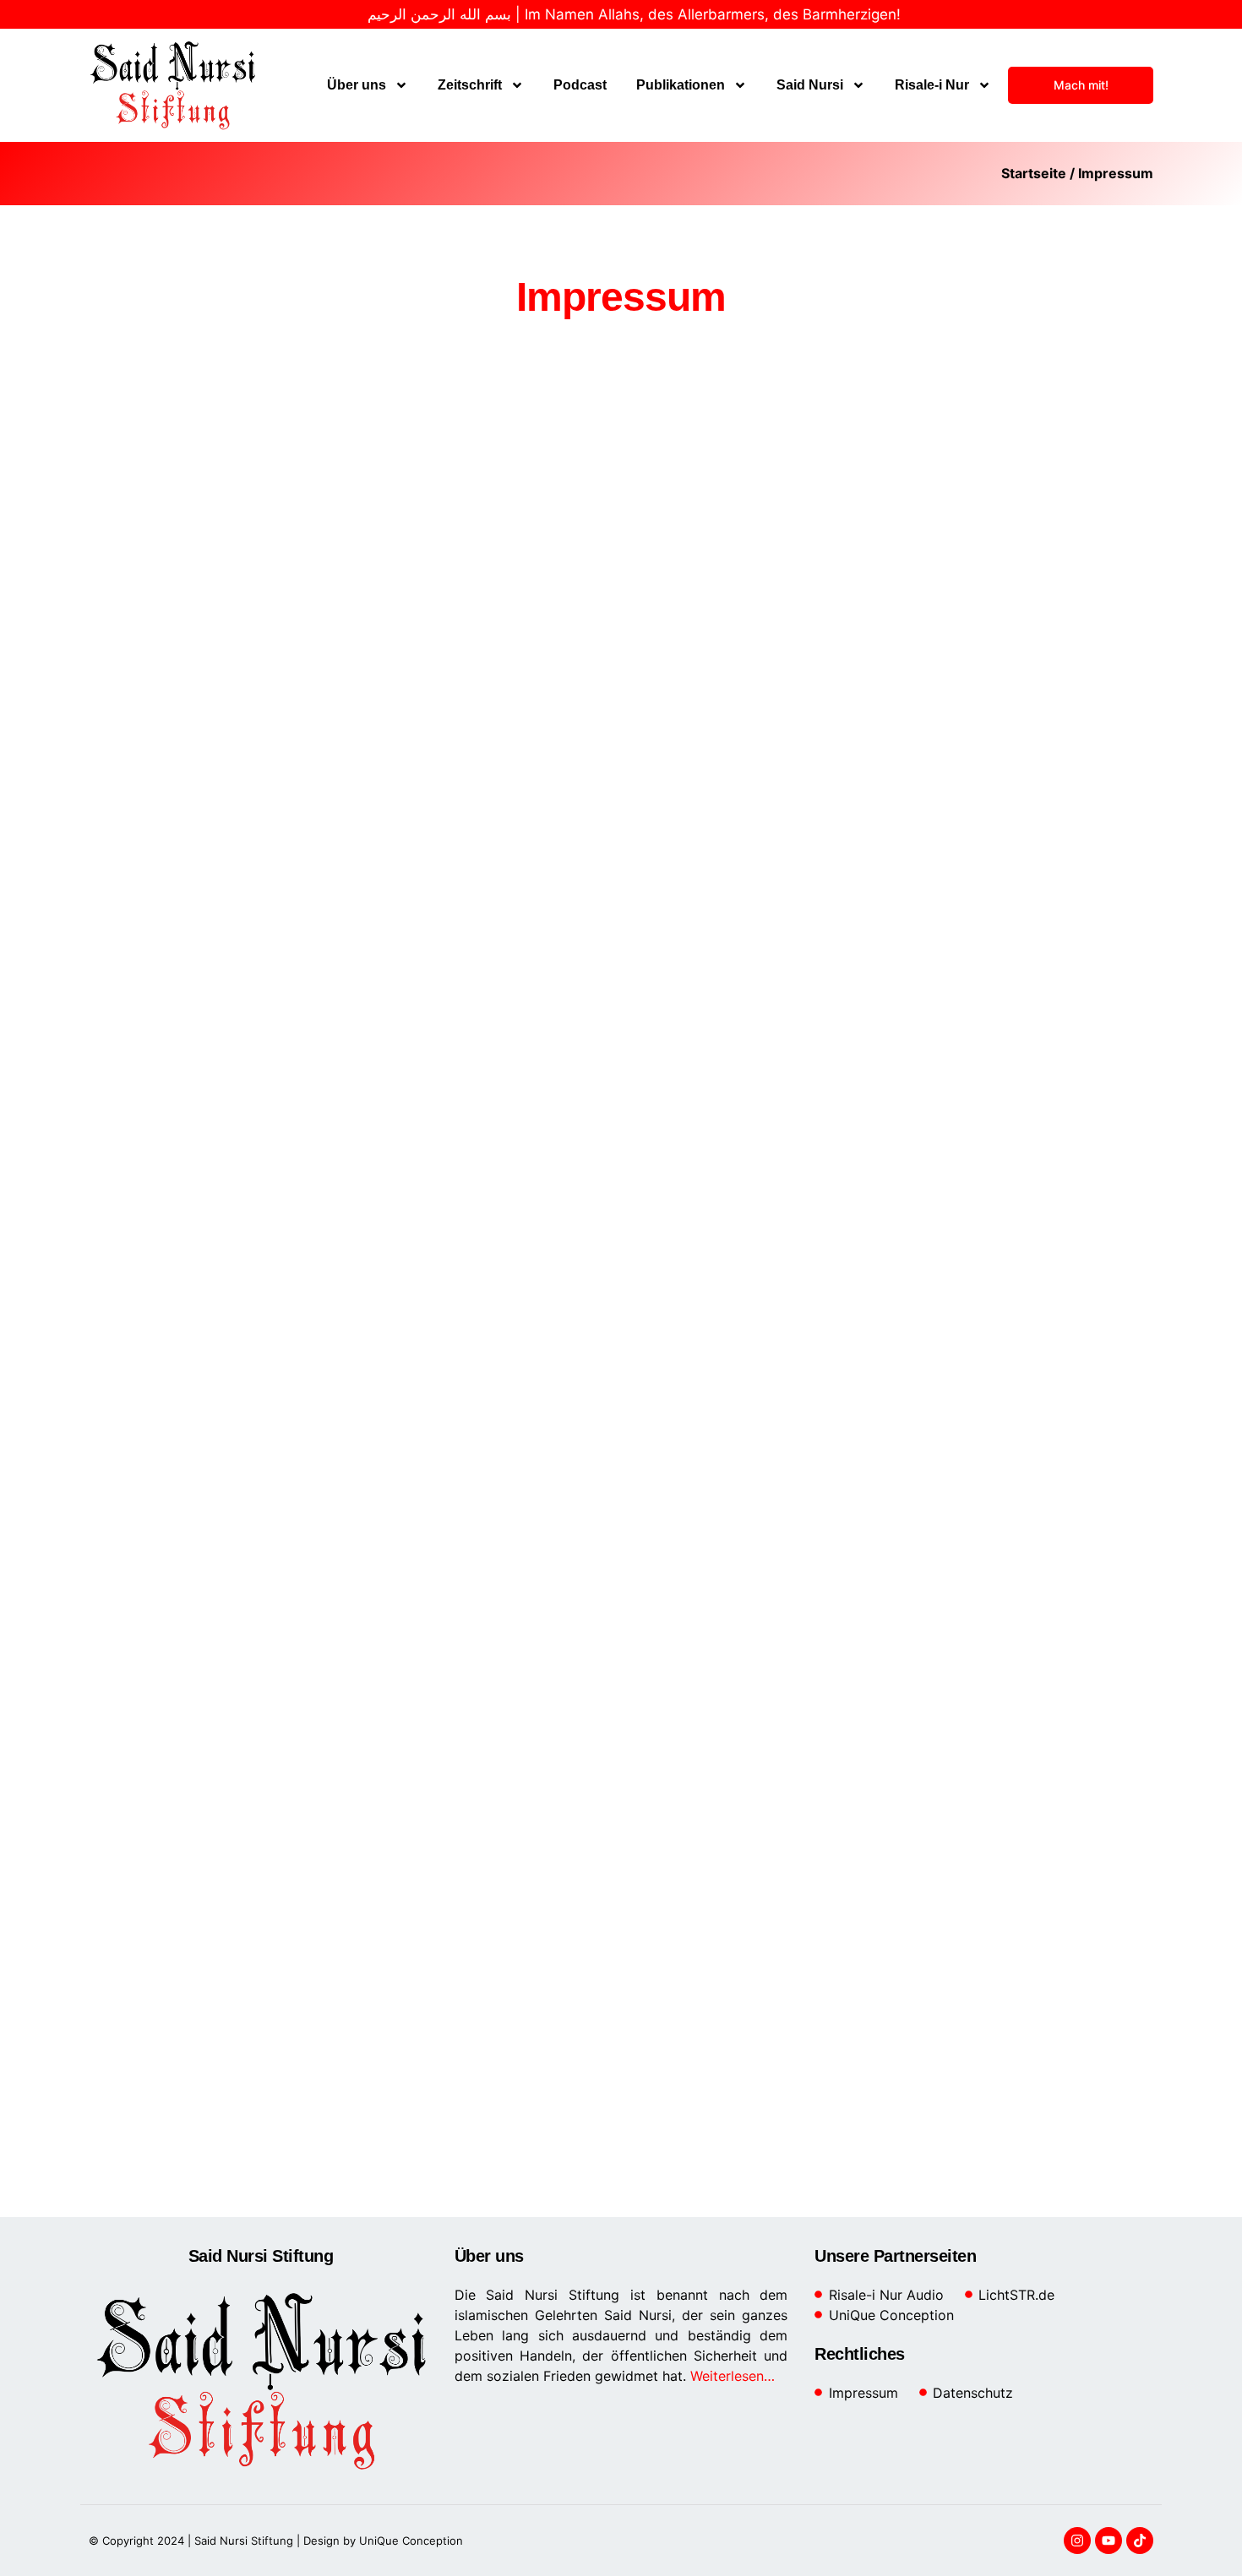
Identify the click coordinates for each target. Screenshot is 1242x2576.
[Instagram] (1077, 2541)
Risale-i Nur (932, 85)
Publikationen (681, 85)
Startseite (1034, 173)
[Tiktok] (1140, 2541)
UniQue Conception (409, 2541)
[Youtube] (1109, 2541)
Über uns (357, 85)
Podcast (580, 85)
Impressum (1116, 173)
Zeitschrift (470, 85)
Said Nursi (810, 85)
